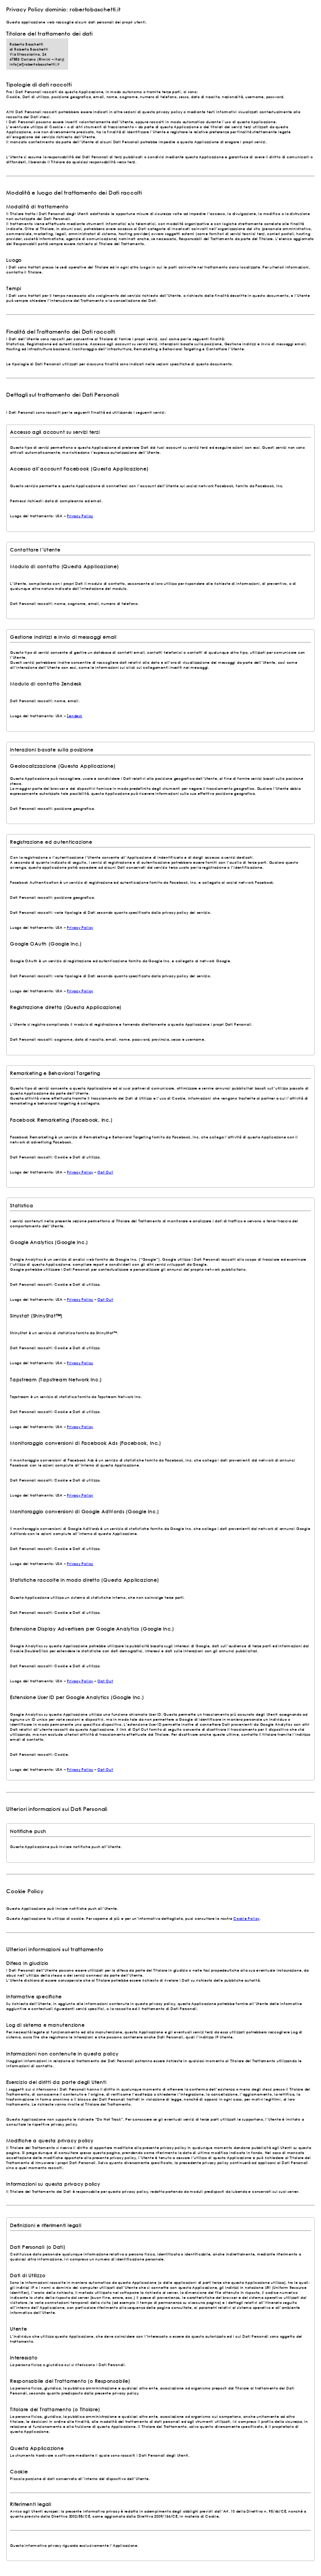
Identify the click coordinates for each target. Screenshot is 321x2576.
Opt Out (105, 1172)
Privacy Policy (80, 516)
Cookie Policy (246, 1918)
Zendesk (74, 715)
